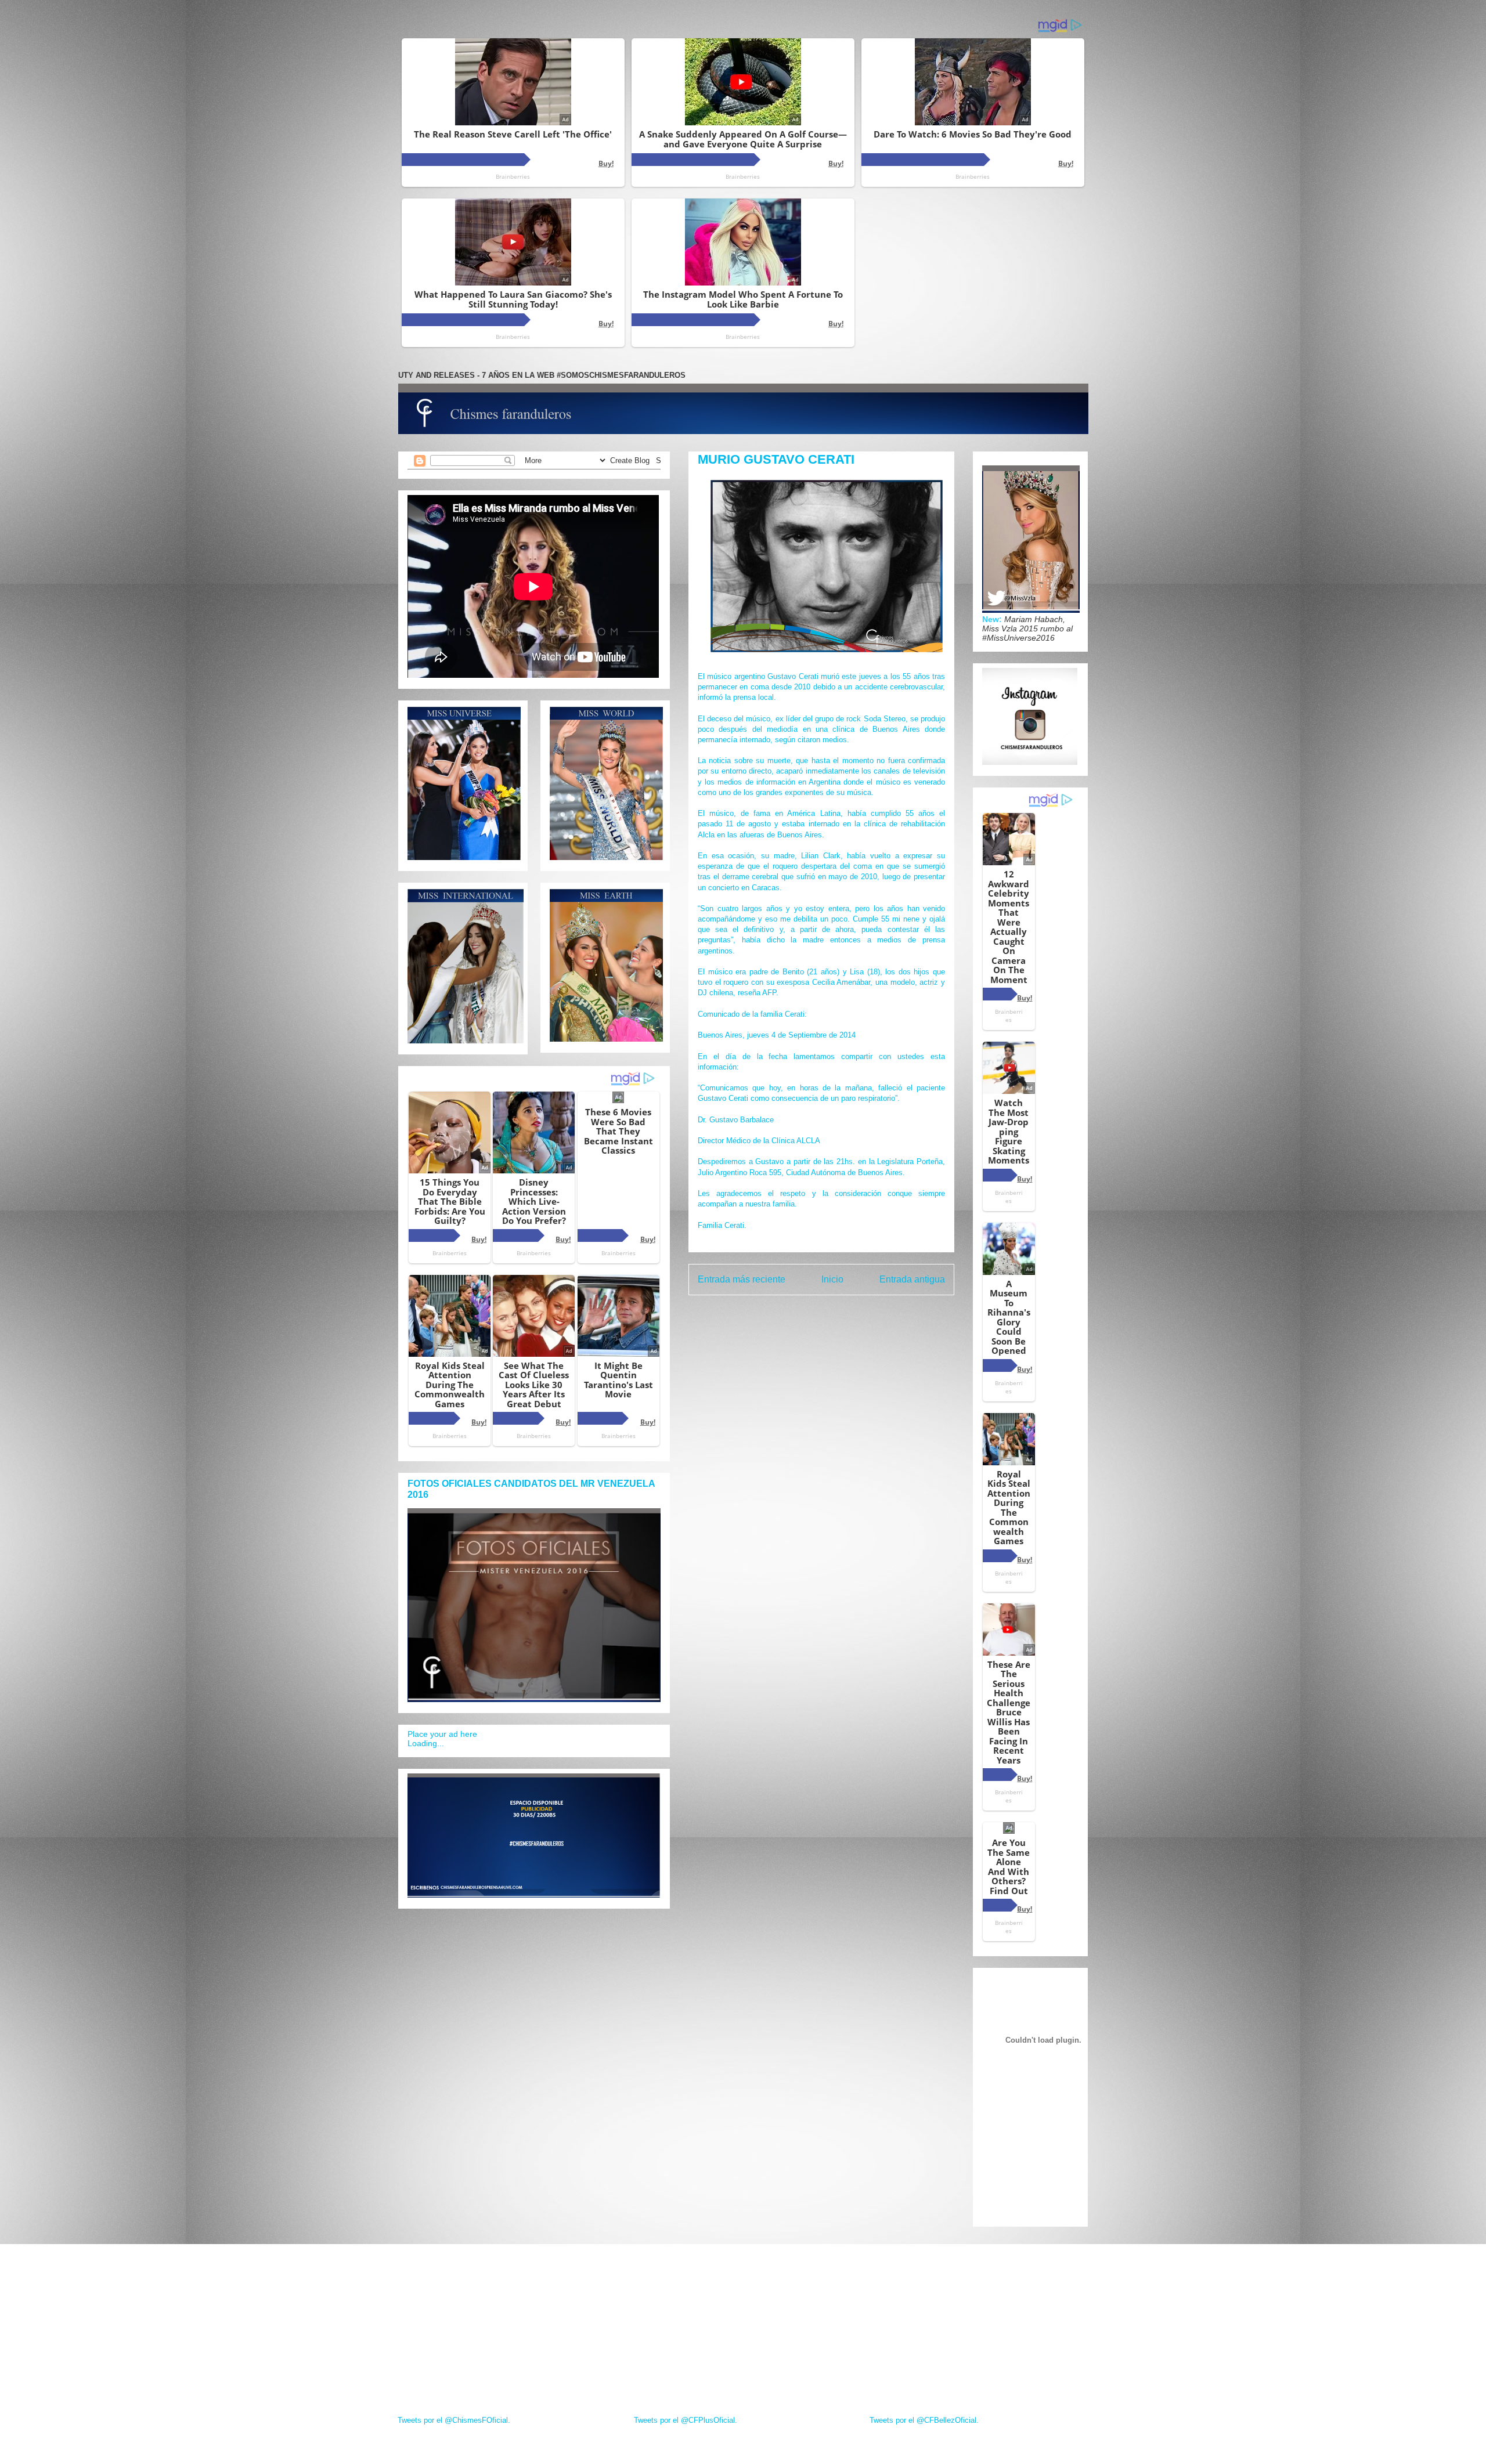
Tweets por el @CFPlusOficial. (686, 2420)
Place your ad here (442, 1734)
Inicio (832, 1279)
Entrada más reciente (742, 1279)
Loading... (426, 1743)
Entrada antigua (912, 1279)
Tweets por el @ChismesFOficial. (454, 2420)
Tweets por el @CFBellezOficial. (924, 2420)
